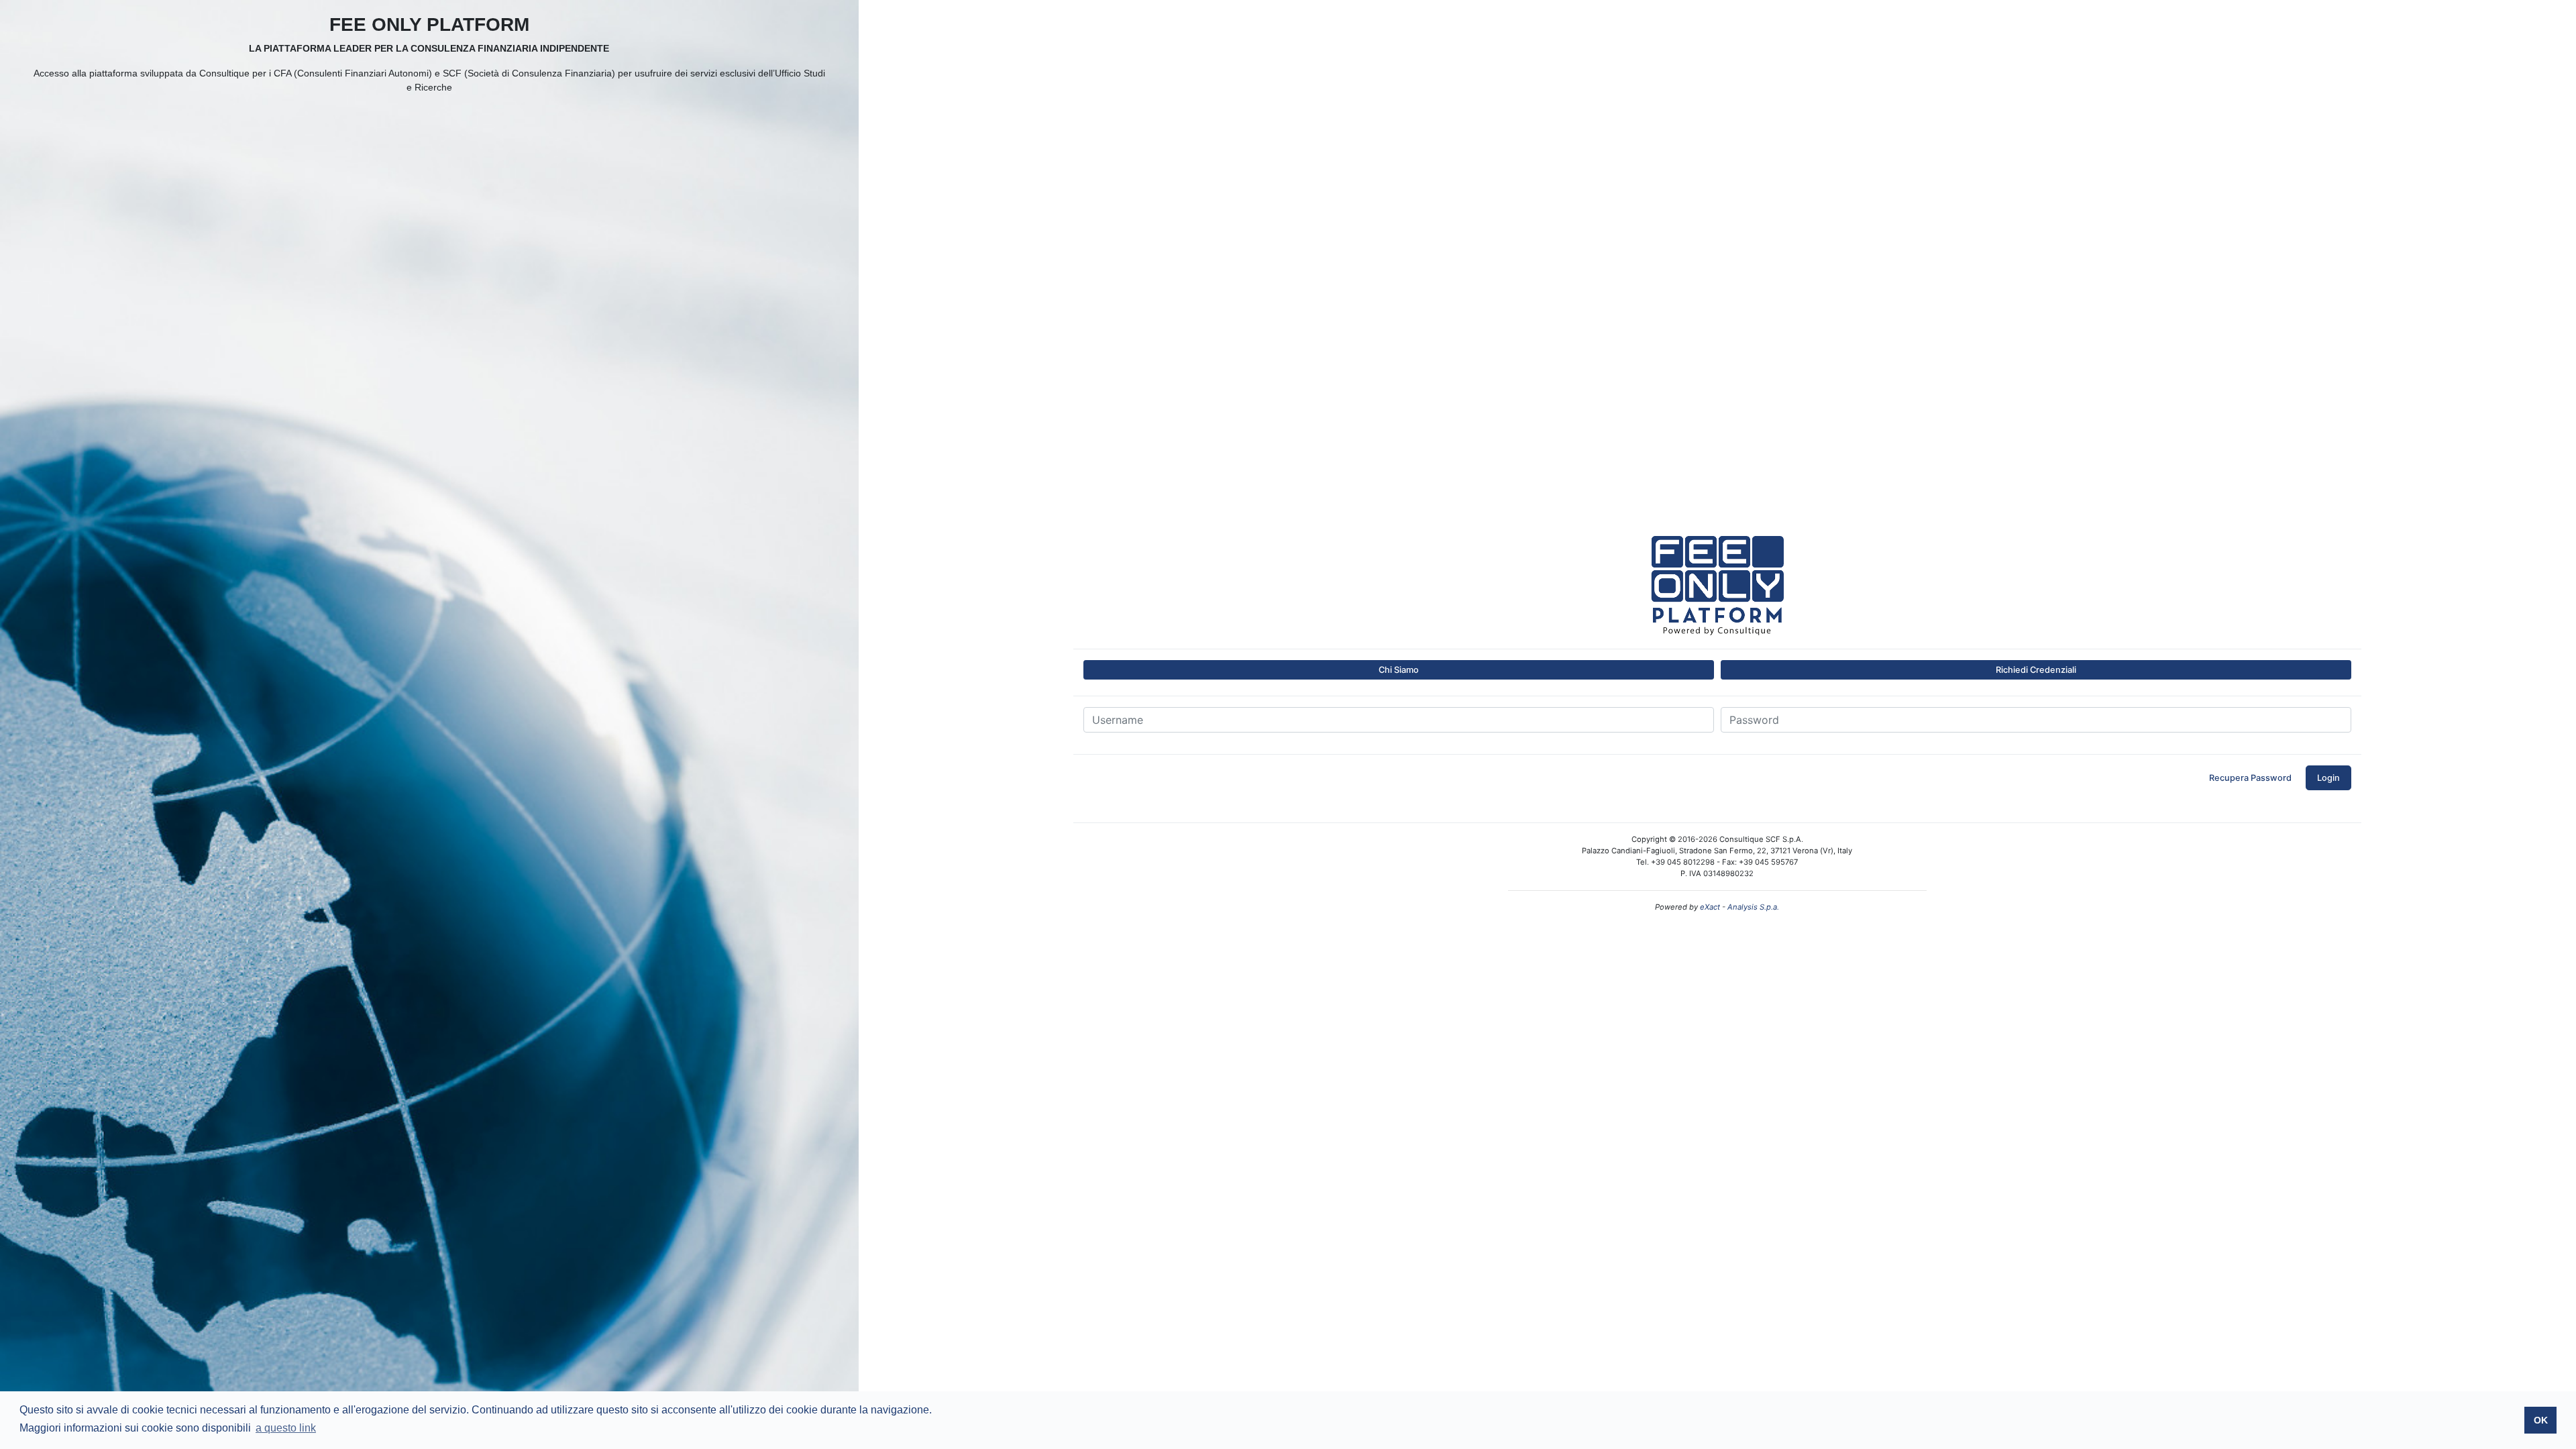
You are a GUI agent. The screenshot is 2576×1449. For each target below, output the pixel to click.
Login (2328, 778)
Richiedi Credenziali (2036, 670)
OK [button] (2541, 1420)
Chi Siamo (1399, 670)
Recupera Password (2250, 778)
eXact (1710, 907)
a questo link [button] (286, 1428)
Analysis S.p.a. (1753, 907)
